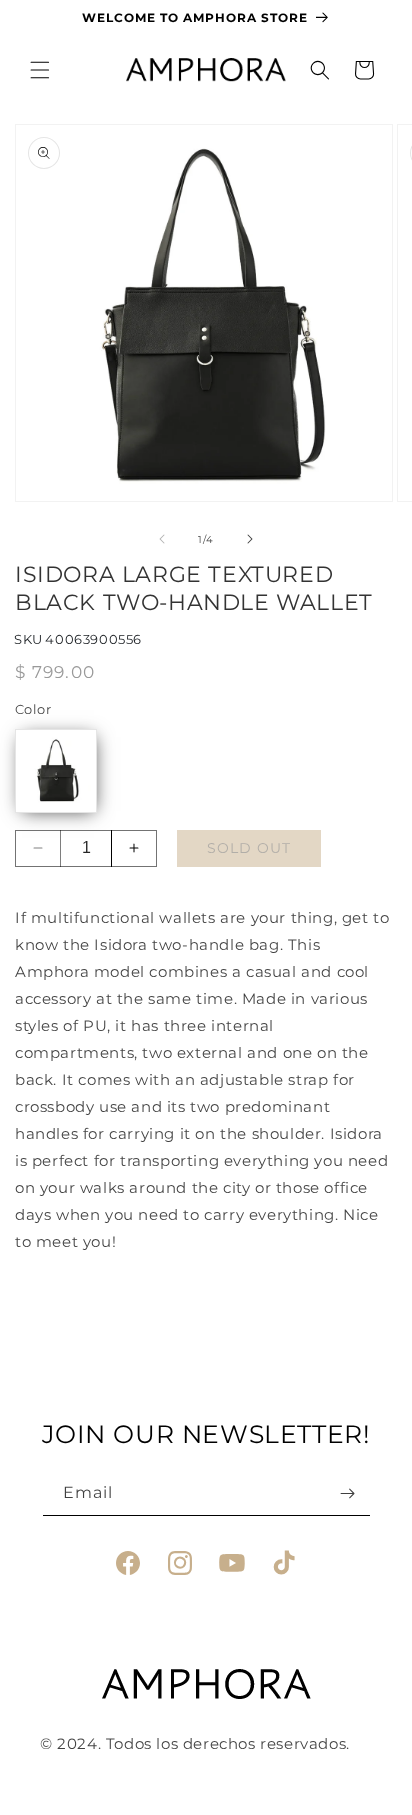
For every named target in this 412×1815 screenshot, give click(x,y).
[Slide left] (162, 539)
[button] (40, 70)
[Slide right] (250, 539)
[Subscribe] (348, 1493)
